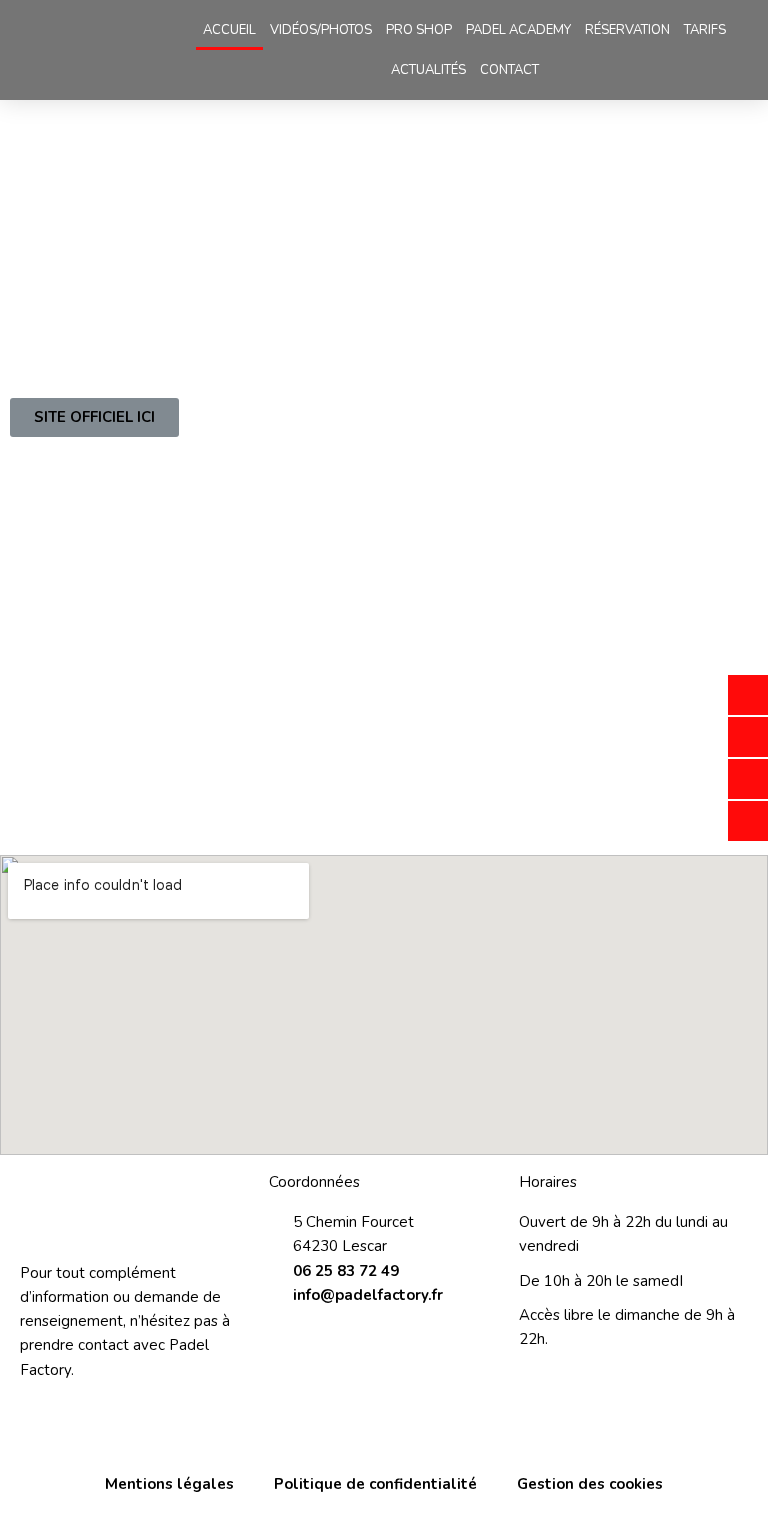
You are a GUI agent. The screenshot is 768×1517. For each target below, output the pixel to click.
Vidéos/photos (321, 30)
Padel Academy (518, 30)
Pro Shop (419, 30)
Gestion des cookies (590, 1484)
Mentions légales (169, 1484)
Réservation (627, 30)
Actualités (428, 70)
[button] (94, 417)
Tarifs (705, 30)
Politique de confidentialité (375, 1484)
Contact (509, 70)
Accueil (229, 30)
